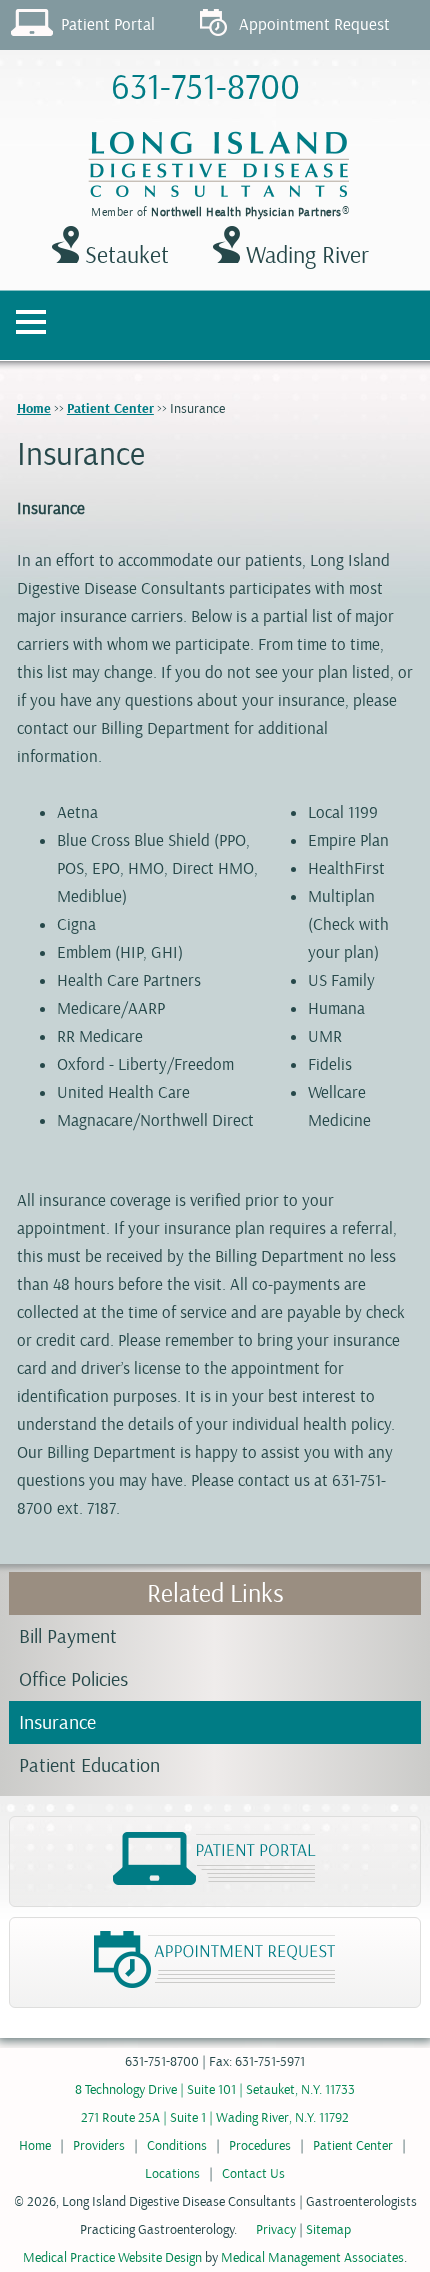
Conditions (177, 2145)
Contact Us (253, 2173)
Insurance (57, 1722)
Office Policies (73, 1679)
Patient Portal (108, 24)
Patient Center (110, 409)
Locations (172, 2173)
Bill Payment (68, 1636)
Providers (99, 2145)
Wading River (304, 255)
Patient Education (89, 1765)
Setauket (124, 255)
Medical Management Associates (312, 2257)
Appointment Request (314, 24)
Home (34, 409)
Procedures (260, 2145)
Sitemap (328, 2229)
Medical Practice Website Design (112, 2257)
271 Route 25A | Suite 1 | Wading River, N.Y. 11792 (215, 2117)
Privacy (276, 2229)
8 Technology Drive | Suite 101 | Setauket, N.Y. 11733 (215, 2089)
